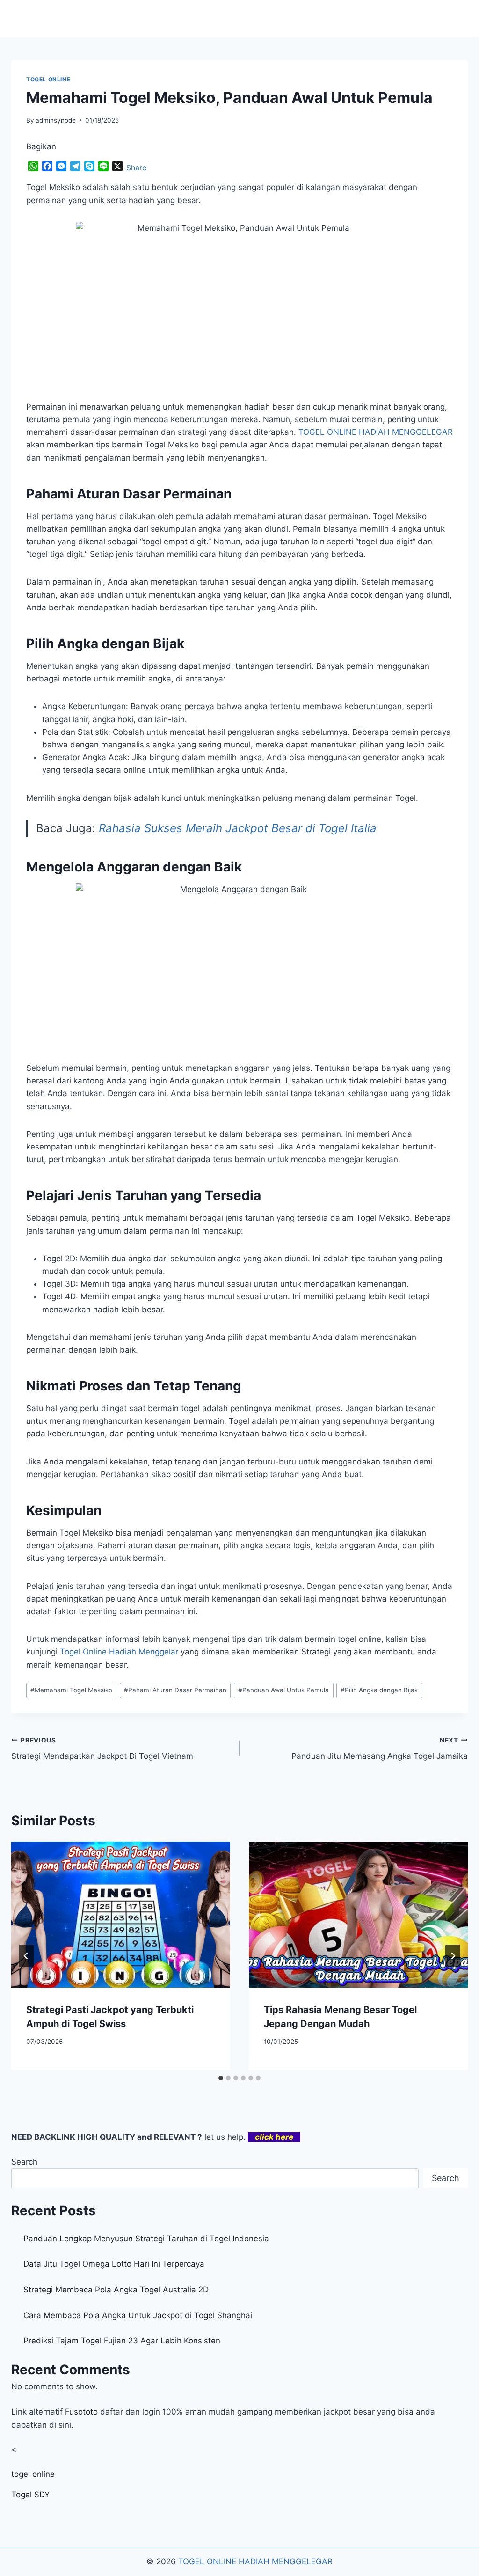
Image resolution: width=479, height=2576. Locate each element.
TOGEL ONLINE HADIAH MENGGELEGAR (255, 2561)
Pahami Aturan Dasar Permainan (175, 1690)
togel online (33, 2474)
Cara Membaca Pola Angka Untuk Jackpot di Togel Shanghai (138, 2315)
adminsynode (56, 120)
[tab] (221, 2078)
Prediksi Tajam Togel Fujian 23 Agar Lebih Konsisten (122, 2341)
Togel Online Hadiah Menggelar (119, 1652)
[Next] (453, 1956)
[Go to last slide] (26, 1956)
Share (136, 168)
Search (24, 2162)
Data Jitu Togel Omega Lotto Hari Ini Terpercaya (114, 2264)
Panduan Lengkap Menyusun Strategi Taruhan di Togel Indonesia (146, 2239)
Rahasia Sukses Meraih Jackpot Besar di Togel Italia (238, 828)
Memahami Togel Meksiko (71, 1690)
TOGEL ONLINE (48, 79)
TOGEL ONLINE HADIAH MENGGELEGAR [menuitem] (376, 432)
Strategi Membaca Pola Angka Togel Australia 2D (116, 2290)
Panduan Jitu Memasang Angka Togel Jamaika (380, 1749)
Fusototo (81, 2412)
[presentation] (121, 1915)
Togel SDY (30, 2495)
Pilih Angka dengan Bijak (379, 1690)
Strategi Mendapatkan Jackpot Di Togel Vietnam (102, 1749)
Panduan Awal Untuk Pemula (283, 1690)
